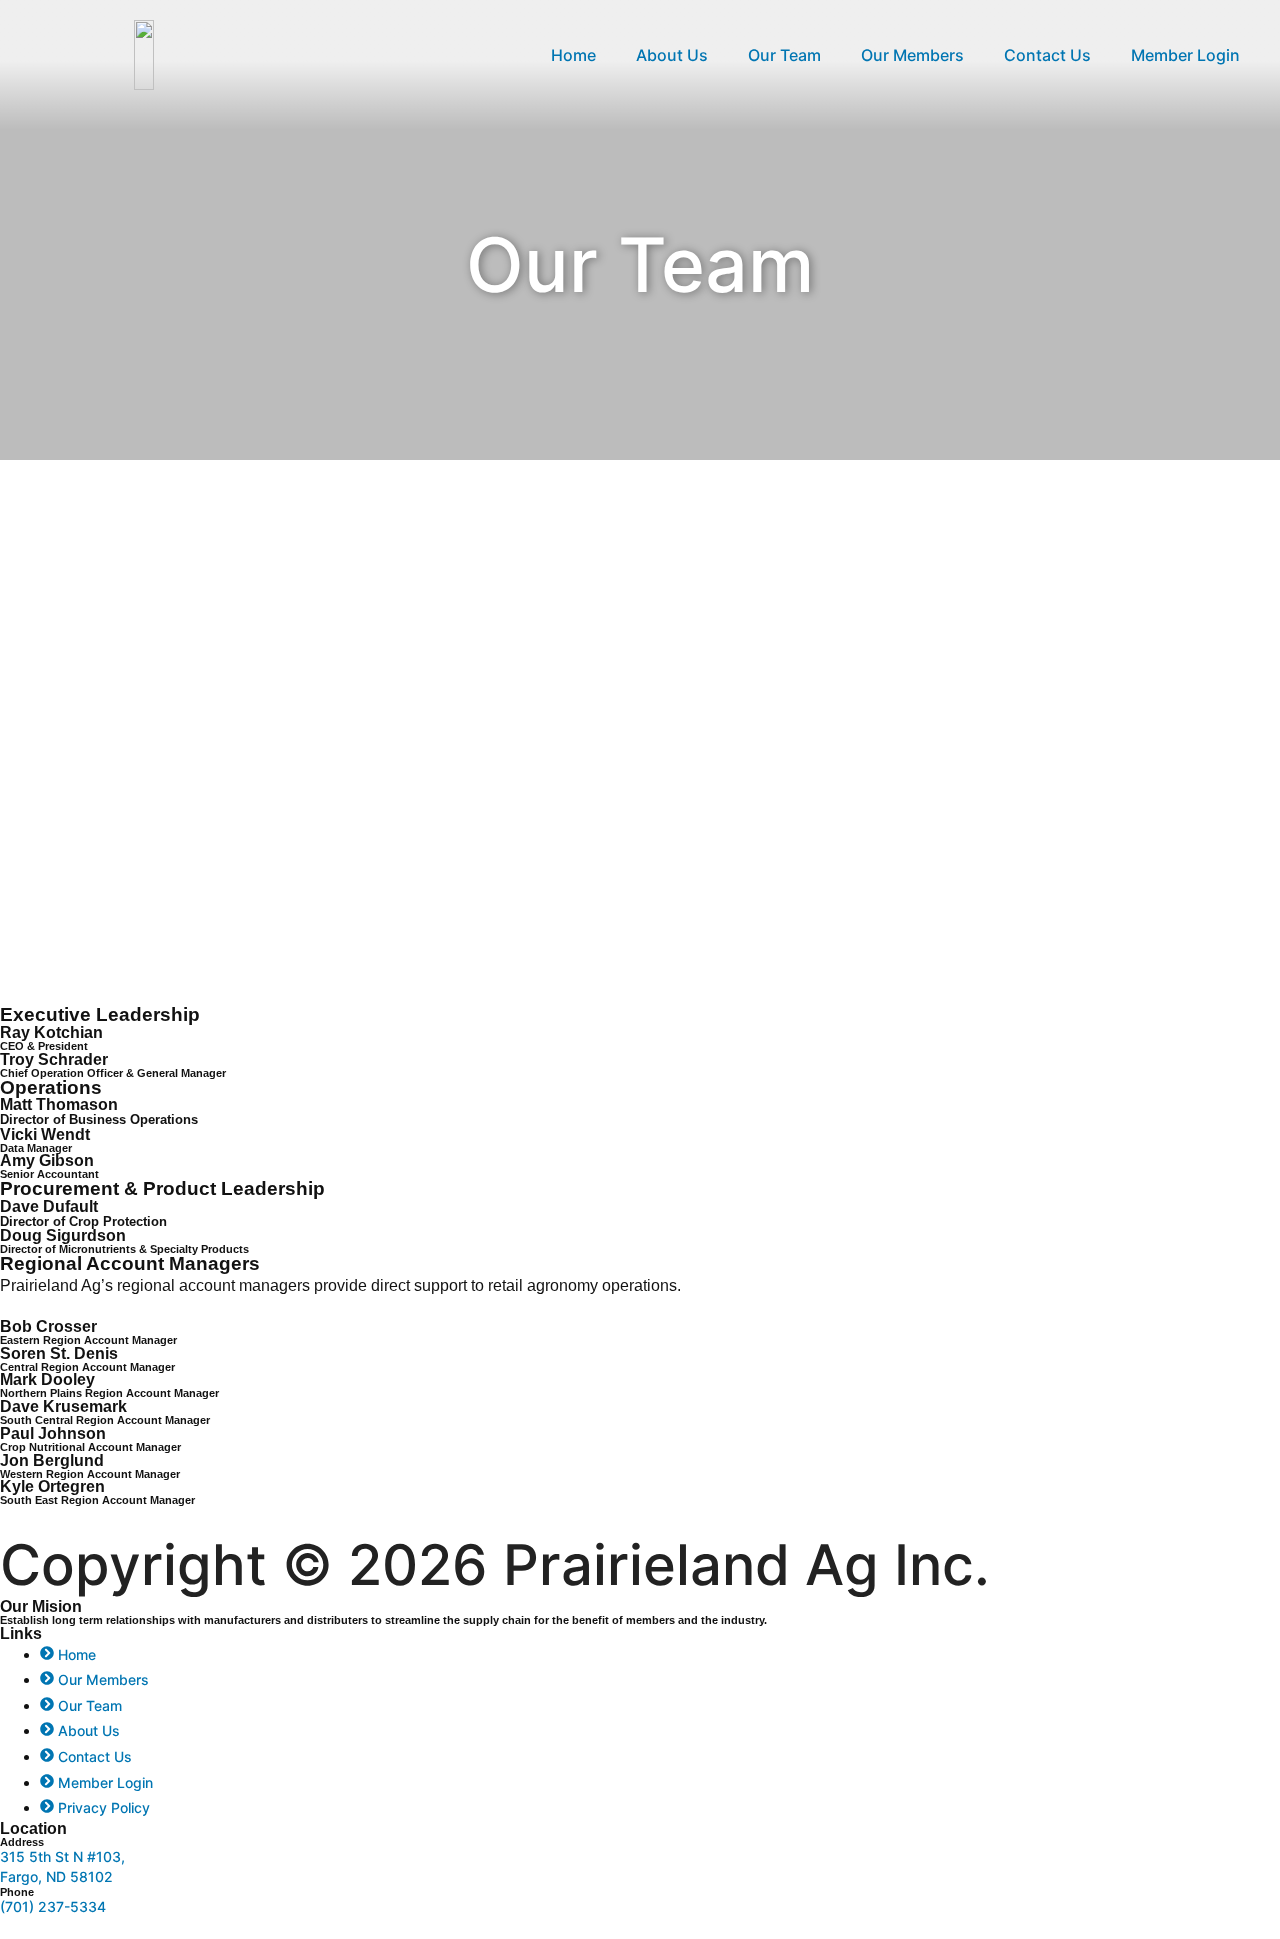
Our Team (784, 55)
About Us (672, 55)
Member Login (1185, 55)
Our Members (912, 55)
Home (573, 55)
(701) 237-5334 (53, 1906)
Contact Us (1047, 55)
